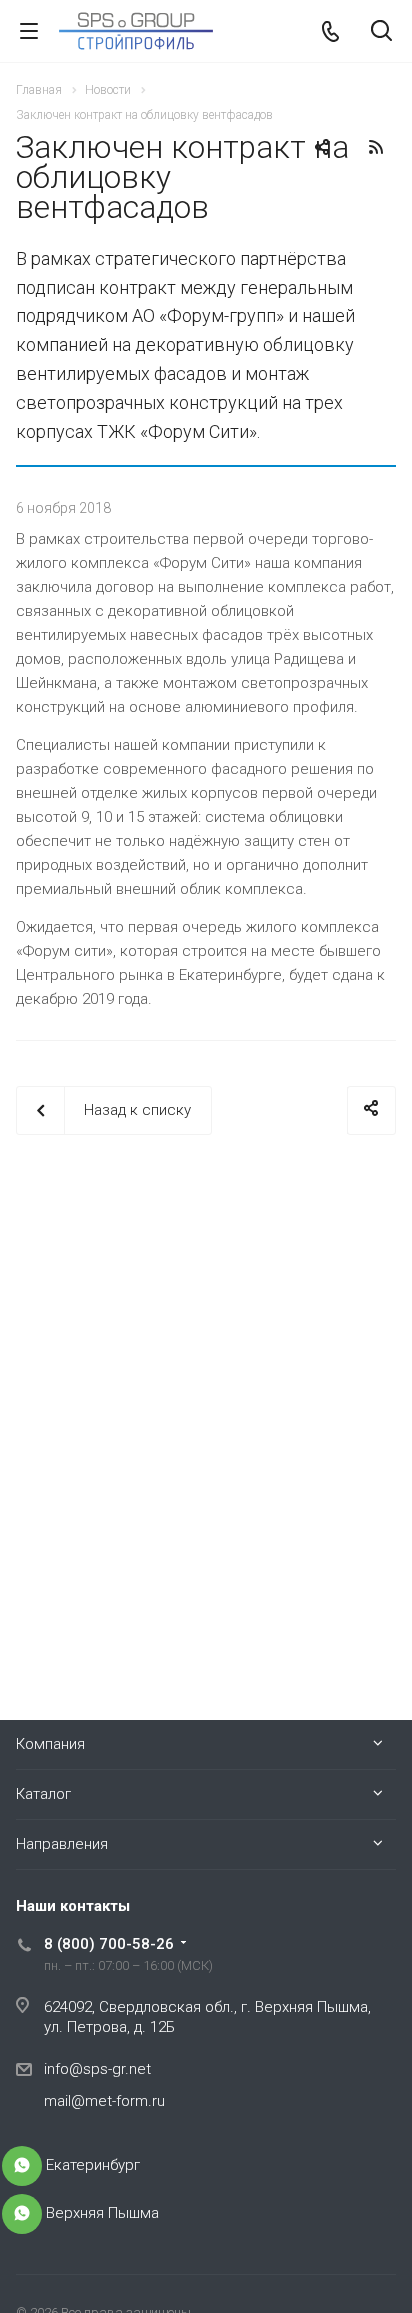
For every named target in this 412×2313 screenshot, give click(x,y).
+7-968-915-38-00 (22, 2166)
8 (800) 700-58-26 (109, 1944)
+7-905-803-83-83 (22, 2214)
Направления (62, 1844)
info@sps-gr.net (97, 2069)
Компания (50, 1744)
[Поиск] (381, 32)
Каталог (43, 1794)
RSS (376, 147)
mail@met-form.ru (104, 2101)
